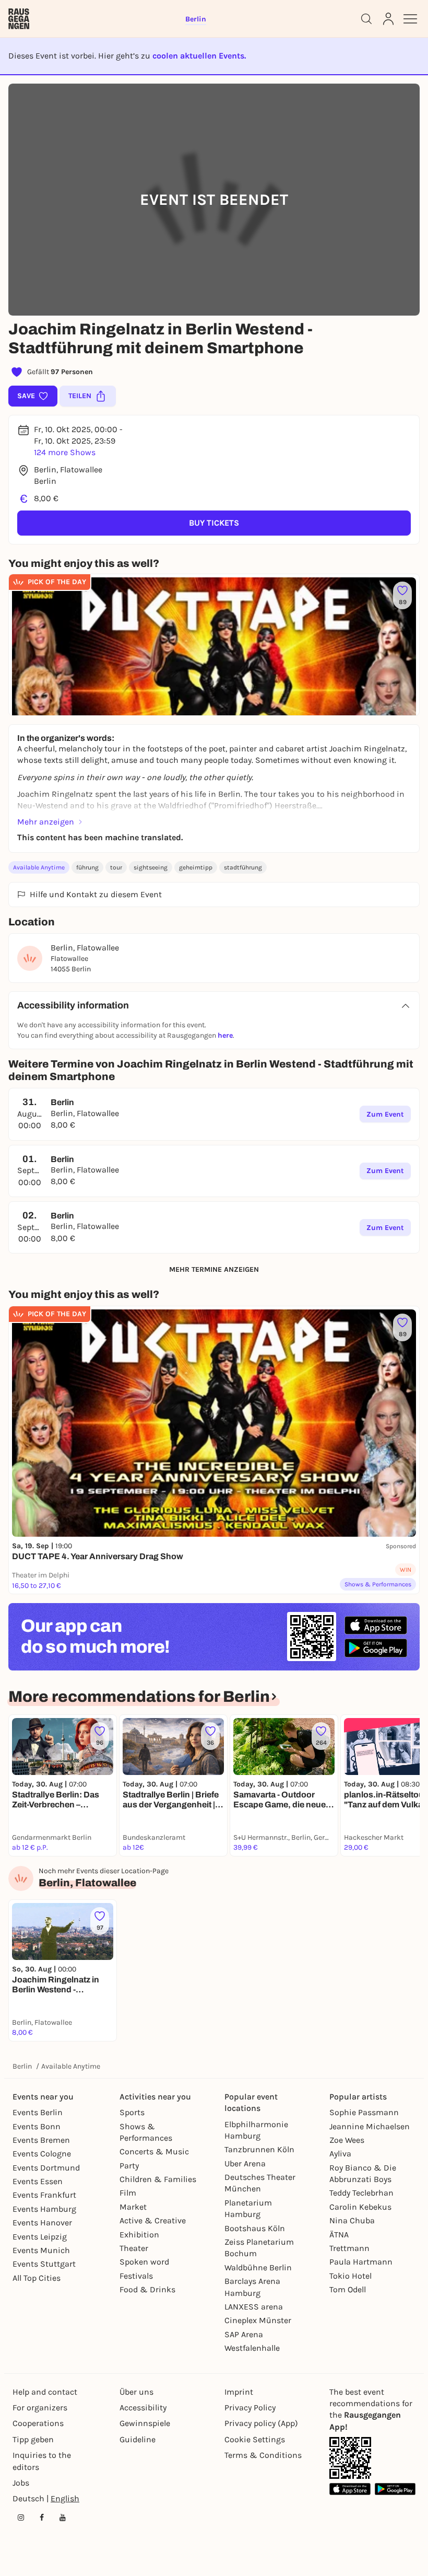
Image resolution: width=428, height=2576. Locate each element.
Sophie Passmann (364, 2112)
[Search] (366, 19)
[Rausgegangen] (19, 19)
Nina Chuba (352, 2220)
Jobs (21, 2483)
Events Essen (38, 2181)
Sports (132, 2112)
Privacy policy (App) (261, 2423)
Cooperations (38, 2423)
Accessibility (143, 2407)
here (225, 1035)
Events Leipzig (40, 2237)
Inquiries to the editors (42, 2461)
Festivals (136, 2276)
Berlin (22, 2066)
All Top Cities (37, 2278)
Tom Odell (348, 2289)
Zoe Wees (347, 2140)
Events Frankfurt (44, 2195)
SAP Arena (244, 2334)
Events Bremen (41, 2140)
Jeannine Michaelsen (370, 2126)
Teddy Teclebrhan (361, 2193)
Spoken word (144, 2262)
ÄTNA (339, 2235)
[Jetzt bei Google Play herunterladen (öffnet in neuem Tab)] (376, 1648)
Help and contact (45, 2392)
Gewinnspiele (145, 2423)
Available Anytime (39, 867)
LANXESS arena (254, 2307)
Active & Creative (153, 2220)
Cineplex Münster (258, 2320)
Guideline (138, 2439)
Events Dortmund (46, 2168)
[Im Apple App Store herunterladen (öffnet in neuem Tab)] (376, 1626)
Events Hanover (42, 2223)
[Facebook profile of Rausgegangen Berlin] (42, 2517)
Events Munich (41, 2250)
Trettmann (349, 2248)
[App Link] (350, 2458)
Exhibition (139, 2235)
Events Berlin (38, 2112)
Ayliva (340, 2154)
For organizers (40, 2407)
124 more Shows (65, 452)
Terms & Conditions (263, 2455)
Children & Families (158, 2179)
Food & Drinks (147, 2289)
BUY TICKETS (214, 523)
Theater (134, 2248)
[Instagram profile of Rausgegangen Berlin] (21, 2517)
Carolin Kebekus (360, 2207)
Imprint (239, 2392)
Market (133, 2207)
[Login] (388, 19)
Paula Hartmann (361, 2262)
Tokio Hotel (350, 2276)
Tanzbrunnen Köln (259, 2149)
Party (129, 2166)
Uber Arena (245, 2163)
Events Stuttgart (44, 2264)
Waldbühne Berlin (258, 2267)
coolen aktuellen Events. (199, 56)
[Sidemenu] (410, 19)
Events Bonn (37, 2126)
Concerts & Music (154, 2151)
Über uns (136, 2392)
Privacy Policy (250, 2407)
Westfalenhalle (252, 2348)
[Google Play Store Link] (395, 2489)
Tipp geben (33, 2439)
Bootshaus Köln (255, 2228)
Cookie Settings (255, 2439)
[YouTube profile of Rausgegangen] (63, 2517)
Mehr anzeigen (46, 822)
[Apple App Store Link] (350, 2489)
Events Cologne (42, 2154)
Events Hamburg (44, 2209)
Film (128, 2193)
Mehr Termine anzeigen (214, 1269)
